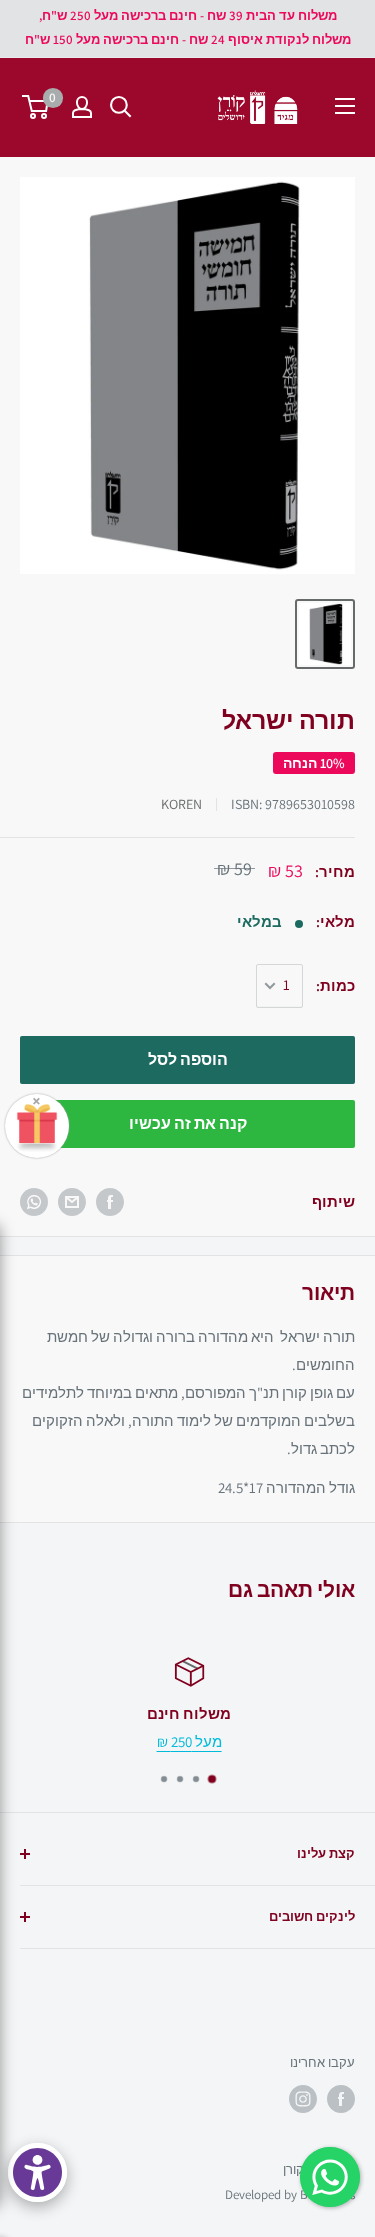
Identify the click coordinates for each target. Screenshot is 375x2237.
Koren (181, 804)
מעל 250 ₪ (187, 1741)
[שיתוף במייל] (72, 1202)
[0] (36, 107)
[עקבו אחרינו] (341, 2099)
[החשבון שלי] (82, 107)
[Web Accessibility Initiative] (37, 2172)
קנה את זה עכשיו (188, 1123)
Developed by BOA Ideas (290, 2194)
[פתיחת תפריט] (345, 106)
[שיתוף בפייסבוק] (110, 1202)
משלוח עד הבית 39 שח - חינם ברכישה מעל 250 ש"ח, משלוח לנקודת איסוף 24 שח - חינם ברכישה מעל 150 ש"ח (188, 27)
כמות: (335, 985)
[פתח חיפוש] (121, 107)
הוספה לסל (188, 1059)
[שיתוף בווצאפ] (34, 1202)
